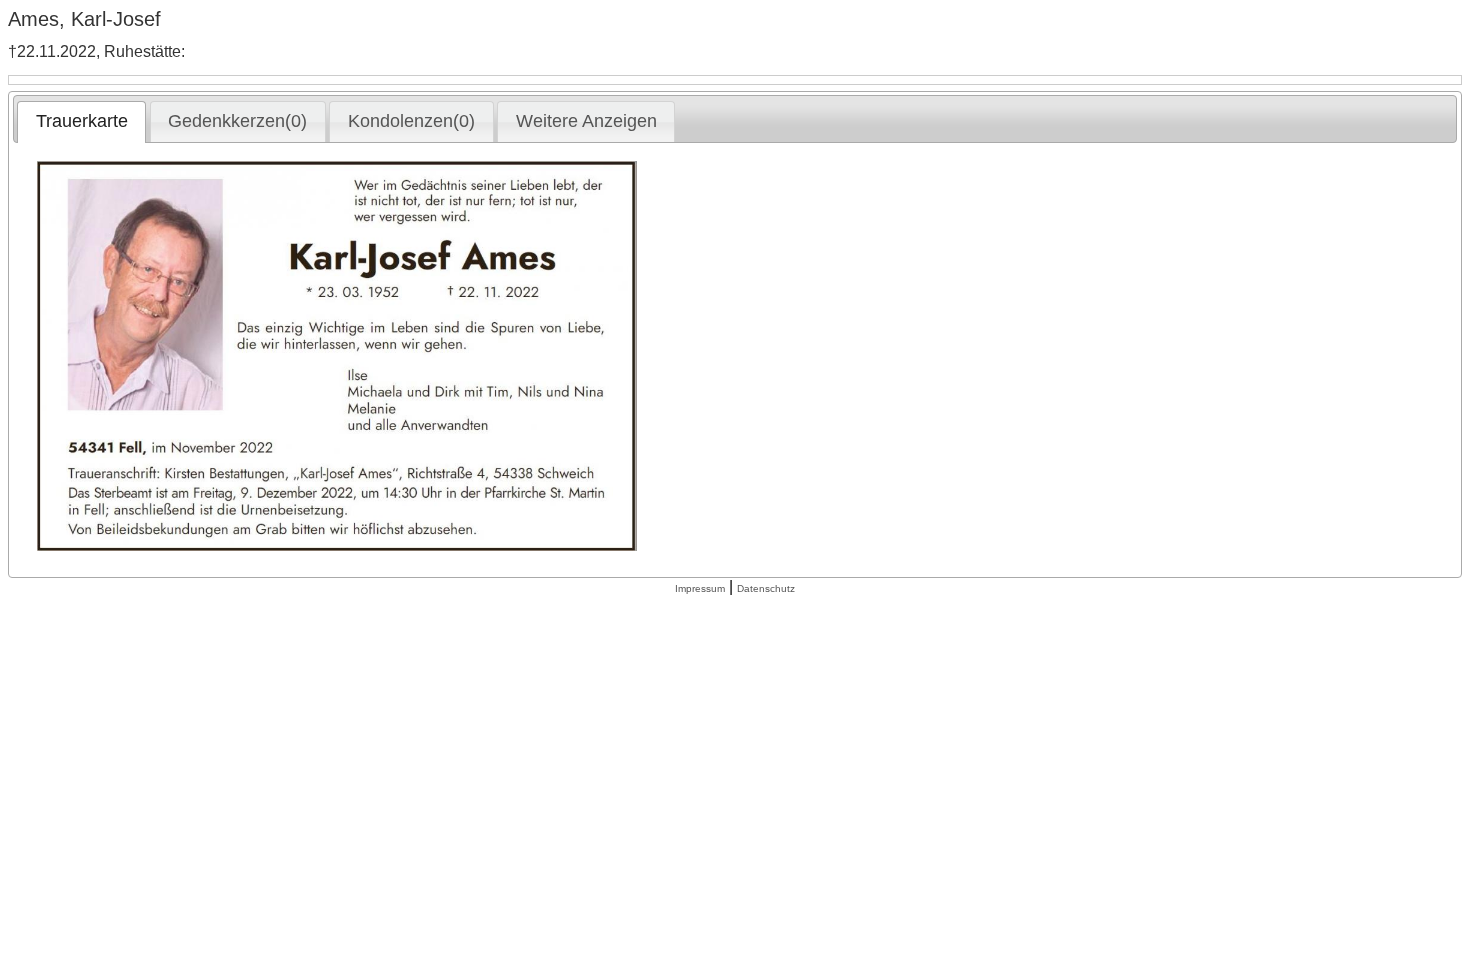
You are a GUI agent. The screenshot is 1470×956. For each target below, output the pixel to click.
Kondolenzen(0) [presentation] (411, 121)
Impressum (700, 588)
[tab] (81, 122)
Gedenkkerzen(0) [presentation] (237, 121)
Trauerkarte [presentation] (82, 121)
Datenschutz (766, 588)
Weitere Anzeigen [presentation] (586, 121)
